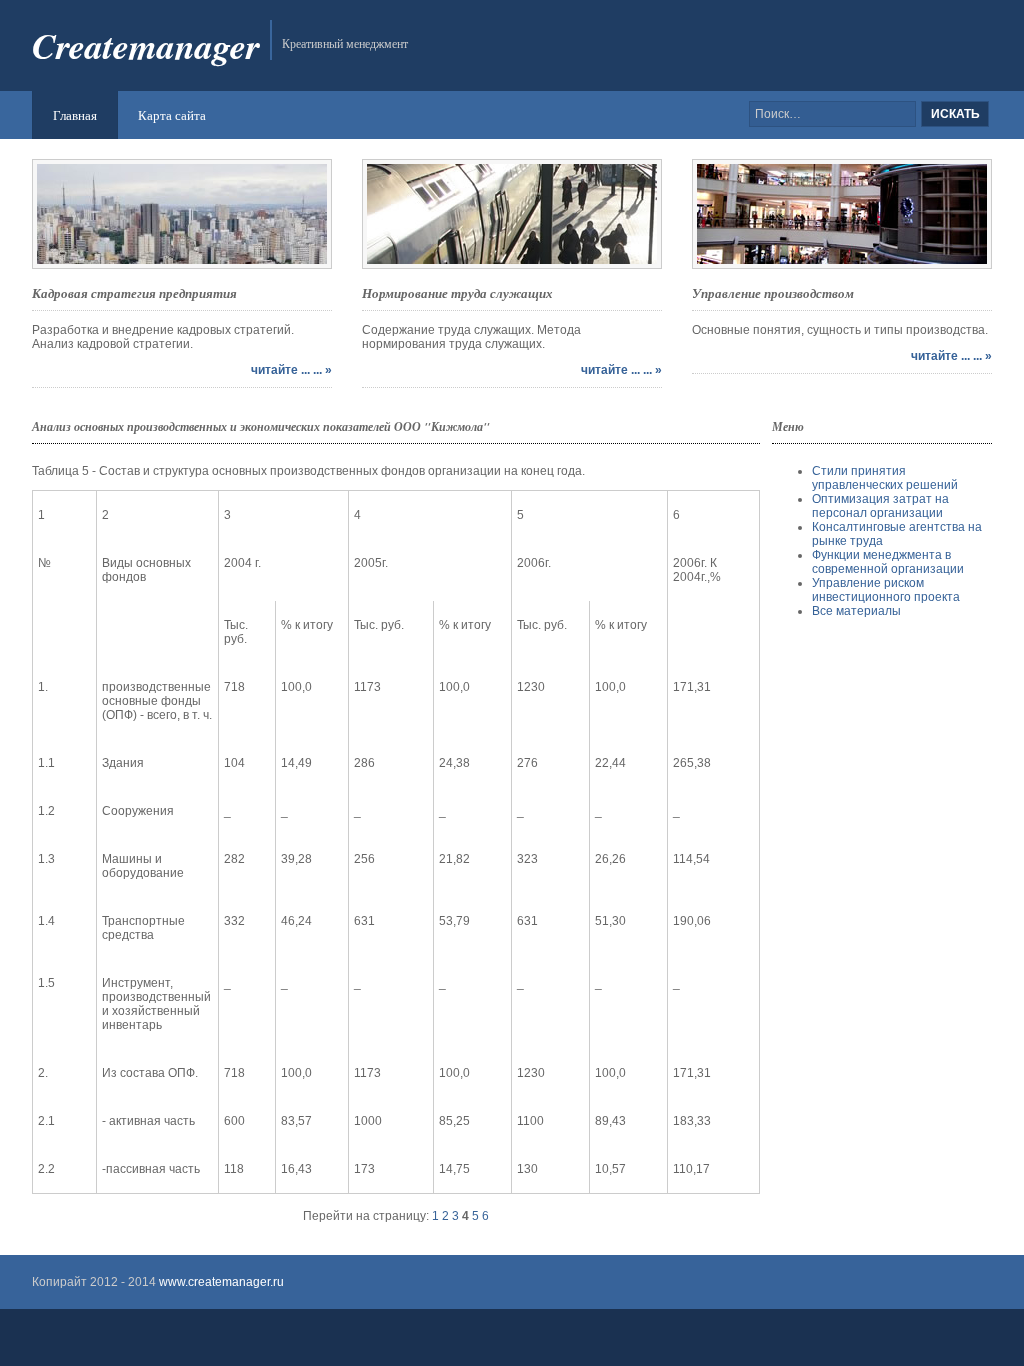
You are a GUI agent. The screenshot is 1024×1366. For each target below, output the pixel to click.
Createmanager (146, 45)
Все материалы (856, 611)
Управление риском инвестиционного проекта (886, 590)
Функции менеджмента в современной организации (888, 562)
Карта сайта (172, 115)
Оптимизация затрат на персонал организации (880, 506)
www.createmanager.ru (220, 1282)
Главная (75, 115)
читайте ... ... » (291, 370)
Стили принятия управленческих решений (885, 478)
